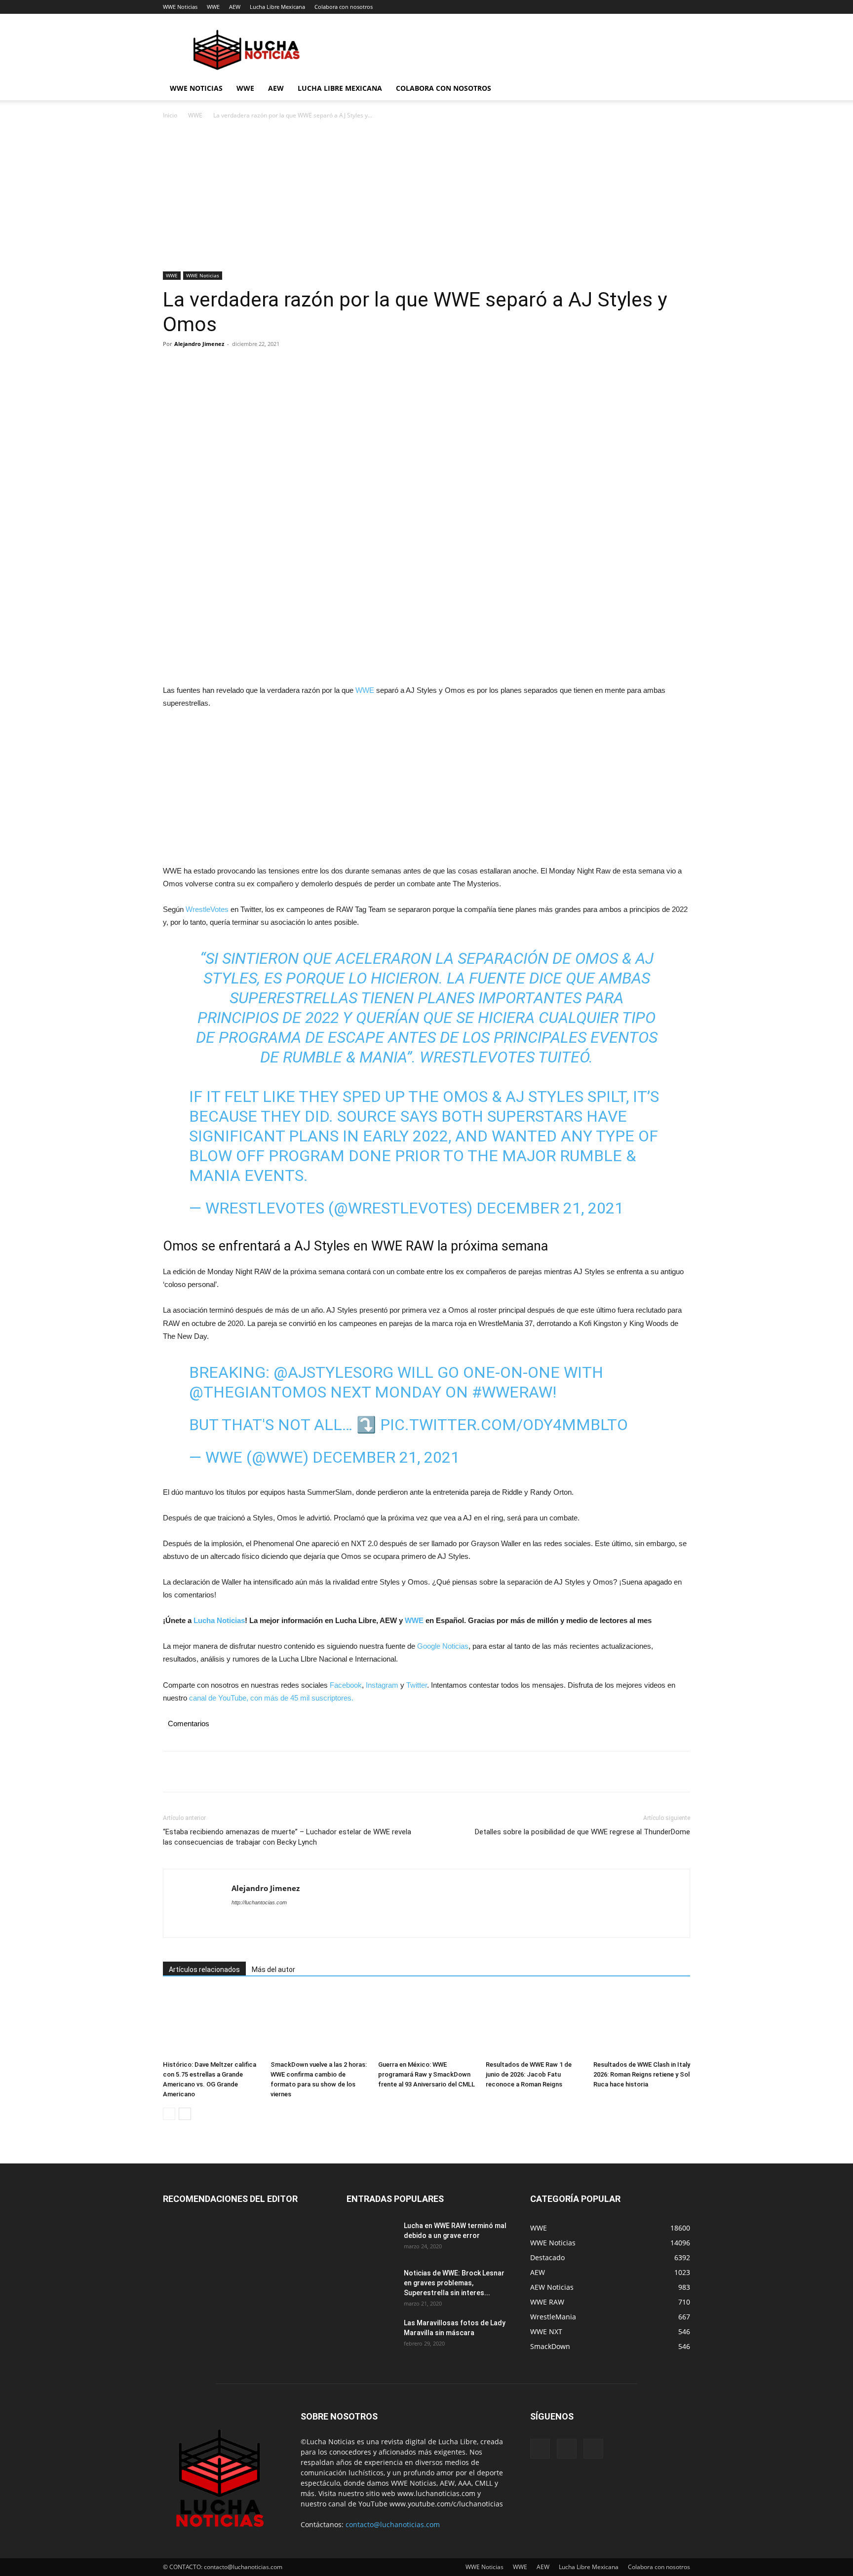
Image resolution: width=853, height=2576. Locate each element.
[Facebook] (173, 366)
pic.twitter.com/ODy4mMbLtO (504, 1425)
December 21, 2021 (550, 1208)
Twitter (417, 1685)
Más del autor (273, 1970)
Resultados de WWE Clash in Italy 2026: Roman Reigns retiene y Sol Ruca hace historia (642, 2074)
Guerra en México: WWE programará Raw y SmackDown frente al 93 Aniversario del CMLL (426, 2074)
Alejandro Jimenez (199, 344)
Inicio (170, 115)
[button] (678, 89)
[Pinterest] (218, 366)
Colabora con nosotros (344, 7)
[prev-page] (169, 2114)
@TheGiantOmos (258, 1392)
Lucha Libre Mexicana (277, 7)
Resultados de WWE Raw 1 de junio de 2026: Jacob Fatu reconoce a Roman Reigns (529, 2074)
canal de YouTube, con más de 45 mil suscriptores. (270, 1698)
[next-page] (185, 2114)
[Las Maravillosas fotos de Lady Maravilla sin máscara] (371, 2335)
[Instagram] (567, 2449)
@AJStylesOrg (333, 1372)
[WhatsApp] (241, 366)
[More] (264, 366)
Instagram (382, 1685)
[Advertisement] (426, 198)
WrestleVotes (207, 909)
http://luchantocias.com (259, 1902)
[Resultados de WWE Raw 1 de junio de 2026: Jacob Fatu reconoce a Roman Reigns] (534, 2023)
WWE (213, 7)
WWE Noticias (180, 7)
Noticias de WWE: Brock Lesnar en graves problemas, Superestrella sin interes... (454, 2283)
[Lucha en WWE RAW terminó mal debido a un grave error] (371, 2238)
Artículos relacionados (204, 1970)
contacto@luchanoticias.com (393, 2524)
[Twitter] (195, 366)
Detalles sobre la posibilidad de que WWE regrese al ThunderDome (582, 1832)
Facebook (346, 1685)
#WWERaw (512, 1392)
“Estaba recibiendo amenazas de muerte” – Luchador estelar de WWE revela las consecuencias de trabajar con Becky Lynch (287, 1837)
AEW (235, 7)
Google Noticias (443, 1646)
